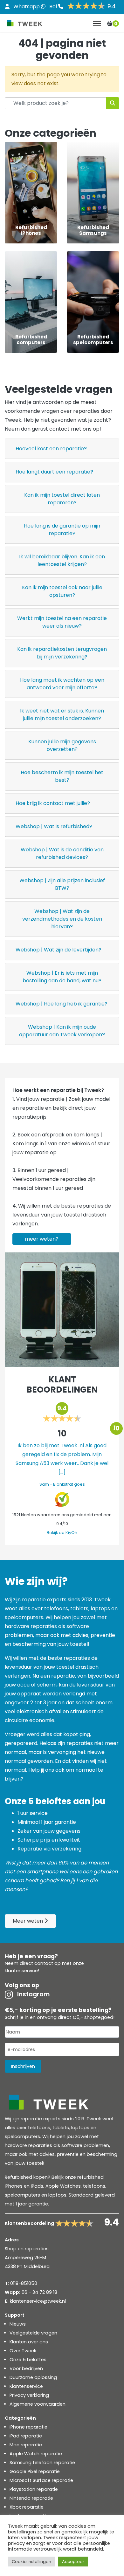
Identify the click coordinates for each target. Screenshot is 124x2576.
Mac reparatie (26, 2445)
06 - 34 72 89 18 (39, 2292)
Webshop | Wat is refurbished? (54, 826)
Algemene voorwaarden (38, 2404)
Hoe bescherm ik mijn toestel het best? (62, 776)
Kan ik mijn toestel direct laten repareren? (62, 499)
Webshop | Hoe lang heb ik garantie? (62, 1004)
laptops (57, 2195)
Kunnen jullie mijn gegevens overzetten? (62, 745)
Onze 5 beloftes (28, 2360)
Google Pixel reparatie (35, 2471)
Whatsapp (27, 7)
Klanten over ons (29, 2342)
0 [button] (116, 24)
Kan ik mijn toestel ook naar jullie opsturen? (62, 591)
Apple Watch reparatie (36, 2454)
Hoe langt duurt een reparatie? (54, 472)
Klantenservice (26, 2386)
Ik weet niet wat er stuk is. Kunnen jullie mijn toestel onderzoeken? (62, 715)
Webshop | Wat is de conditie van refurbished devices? (62, 853)
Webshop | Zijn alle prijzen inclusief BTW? (62, 884)
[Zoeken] (113, 103)
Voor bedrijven (26, 2368)
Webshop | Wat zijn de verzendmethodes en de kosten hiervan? (62, 919)
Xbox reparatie (27, 2507)
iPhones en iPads (24, 2186)
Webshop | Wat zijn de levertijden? (59, 950)
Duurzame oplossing (33, 2377)
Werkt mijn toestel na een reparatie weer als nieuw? (62, 622)
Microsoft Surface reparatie (41, 2480)
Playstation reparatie (34, 2489)
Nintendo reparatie (31, 2498)
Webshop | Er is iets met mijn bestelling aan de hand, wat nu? (62, 977)
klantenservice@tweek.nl (38, 2301)
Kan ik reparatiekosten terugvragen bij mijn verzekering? (62, 653)
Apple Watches (63, 2186)
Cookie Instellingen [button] (31, 2562)
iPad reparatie (26, 2436)
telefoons (94, 2186)
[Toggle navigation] (97, 24)
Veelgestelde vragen (33, 2333)
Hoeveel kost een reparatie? (51, 449)
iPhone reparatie (28, 2427)
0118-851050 (24, 2283)
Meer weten (28, 1921)
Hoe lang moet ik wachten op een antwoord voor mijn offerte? (62, 684)
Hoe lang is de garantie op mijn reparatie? (62, 530)
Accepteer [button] (73, 2562)
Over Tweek (23, 2351)
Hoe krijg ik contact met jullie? (53, 803)
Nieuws (18, 2324)
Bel (54, 7)
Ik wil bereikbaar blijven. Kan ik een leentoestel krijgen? (62, 560)
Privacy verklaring (29, 2395)
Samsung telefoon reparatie (42, 2463)
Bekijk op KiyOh (62, 1533)
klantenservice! (22, 1971)
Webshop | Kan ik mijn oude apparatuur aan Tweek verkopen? (62, 1031)
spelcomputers (22, 2195)
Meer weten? (42, 1239)
